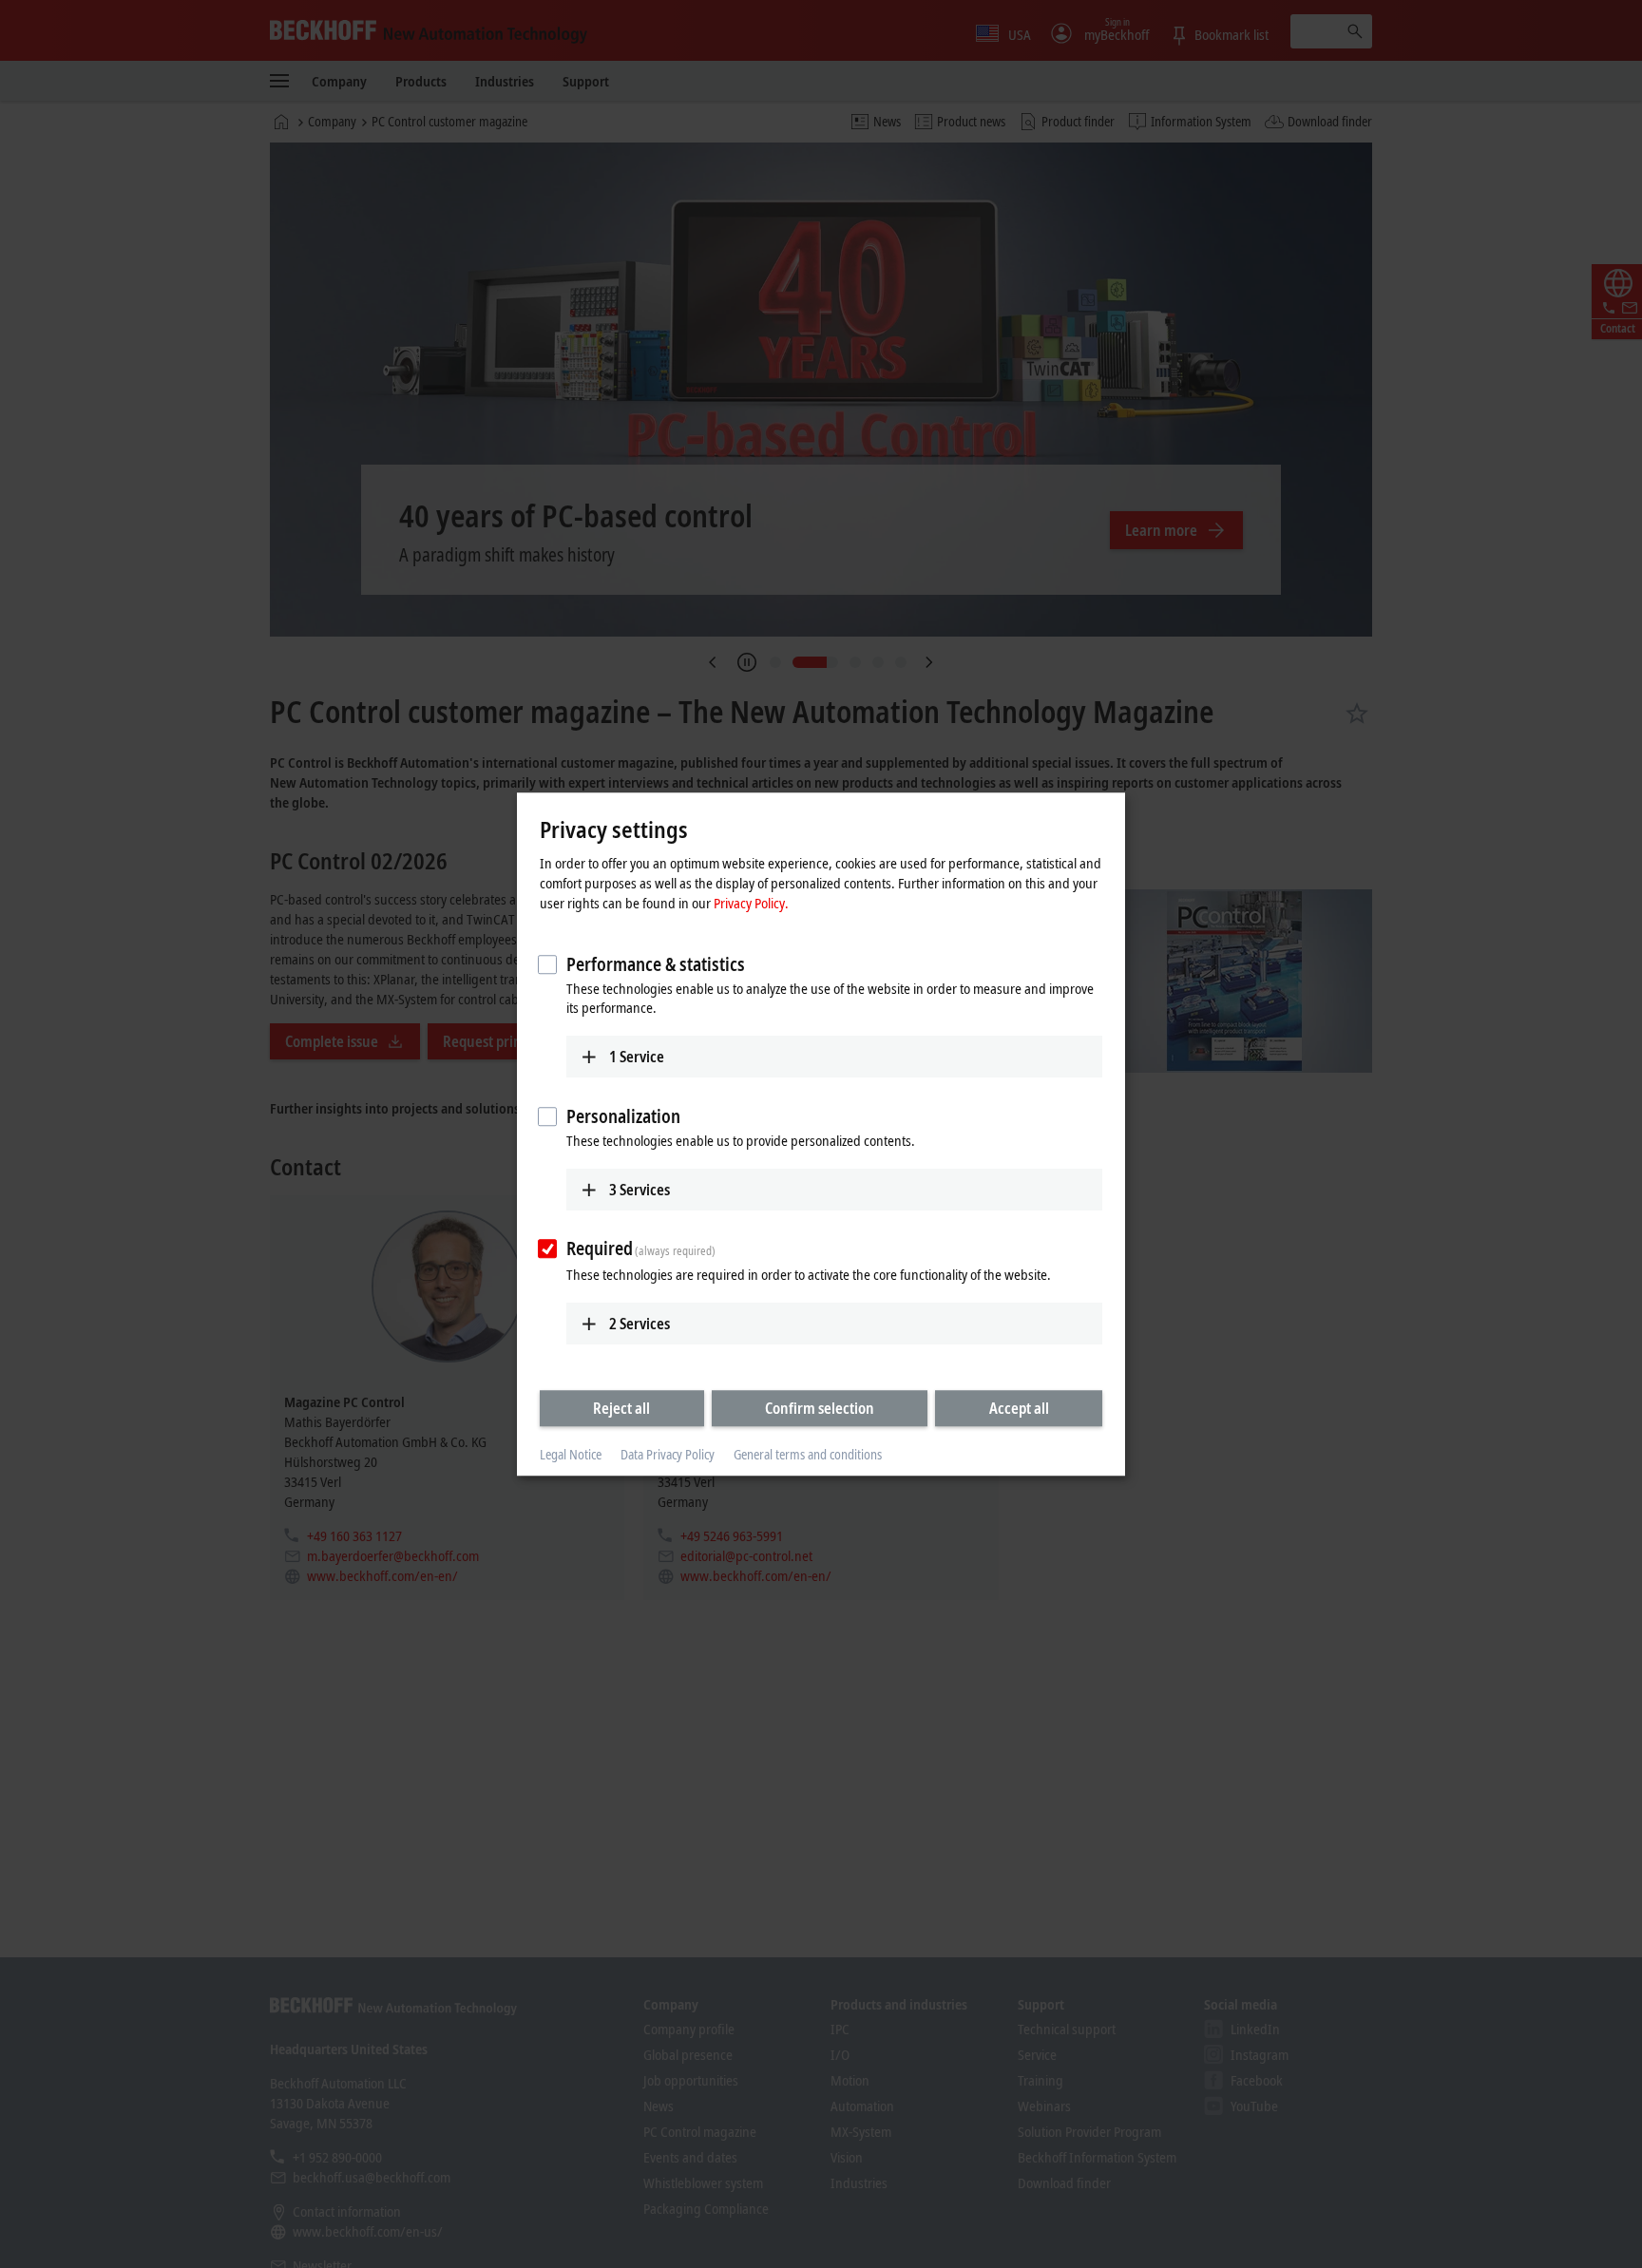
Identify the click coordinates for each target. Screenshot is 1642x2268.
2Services (640, 1324)
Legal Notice (571, 1455)
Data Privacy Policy (668, 1455)
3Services (640, 1190)
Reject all (621, 1408)
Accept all (1019, 1408)
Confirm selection (820, 1408)
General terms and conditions (808, 1455)
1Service (637, 1057)
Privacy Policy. (751, 903)
